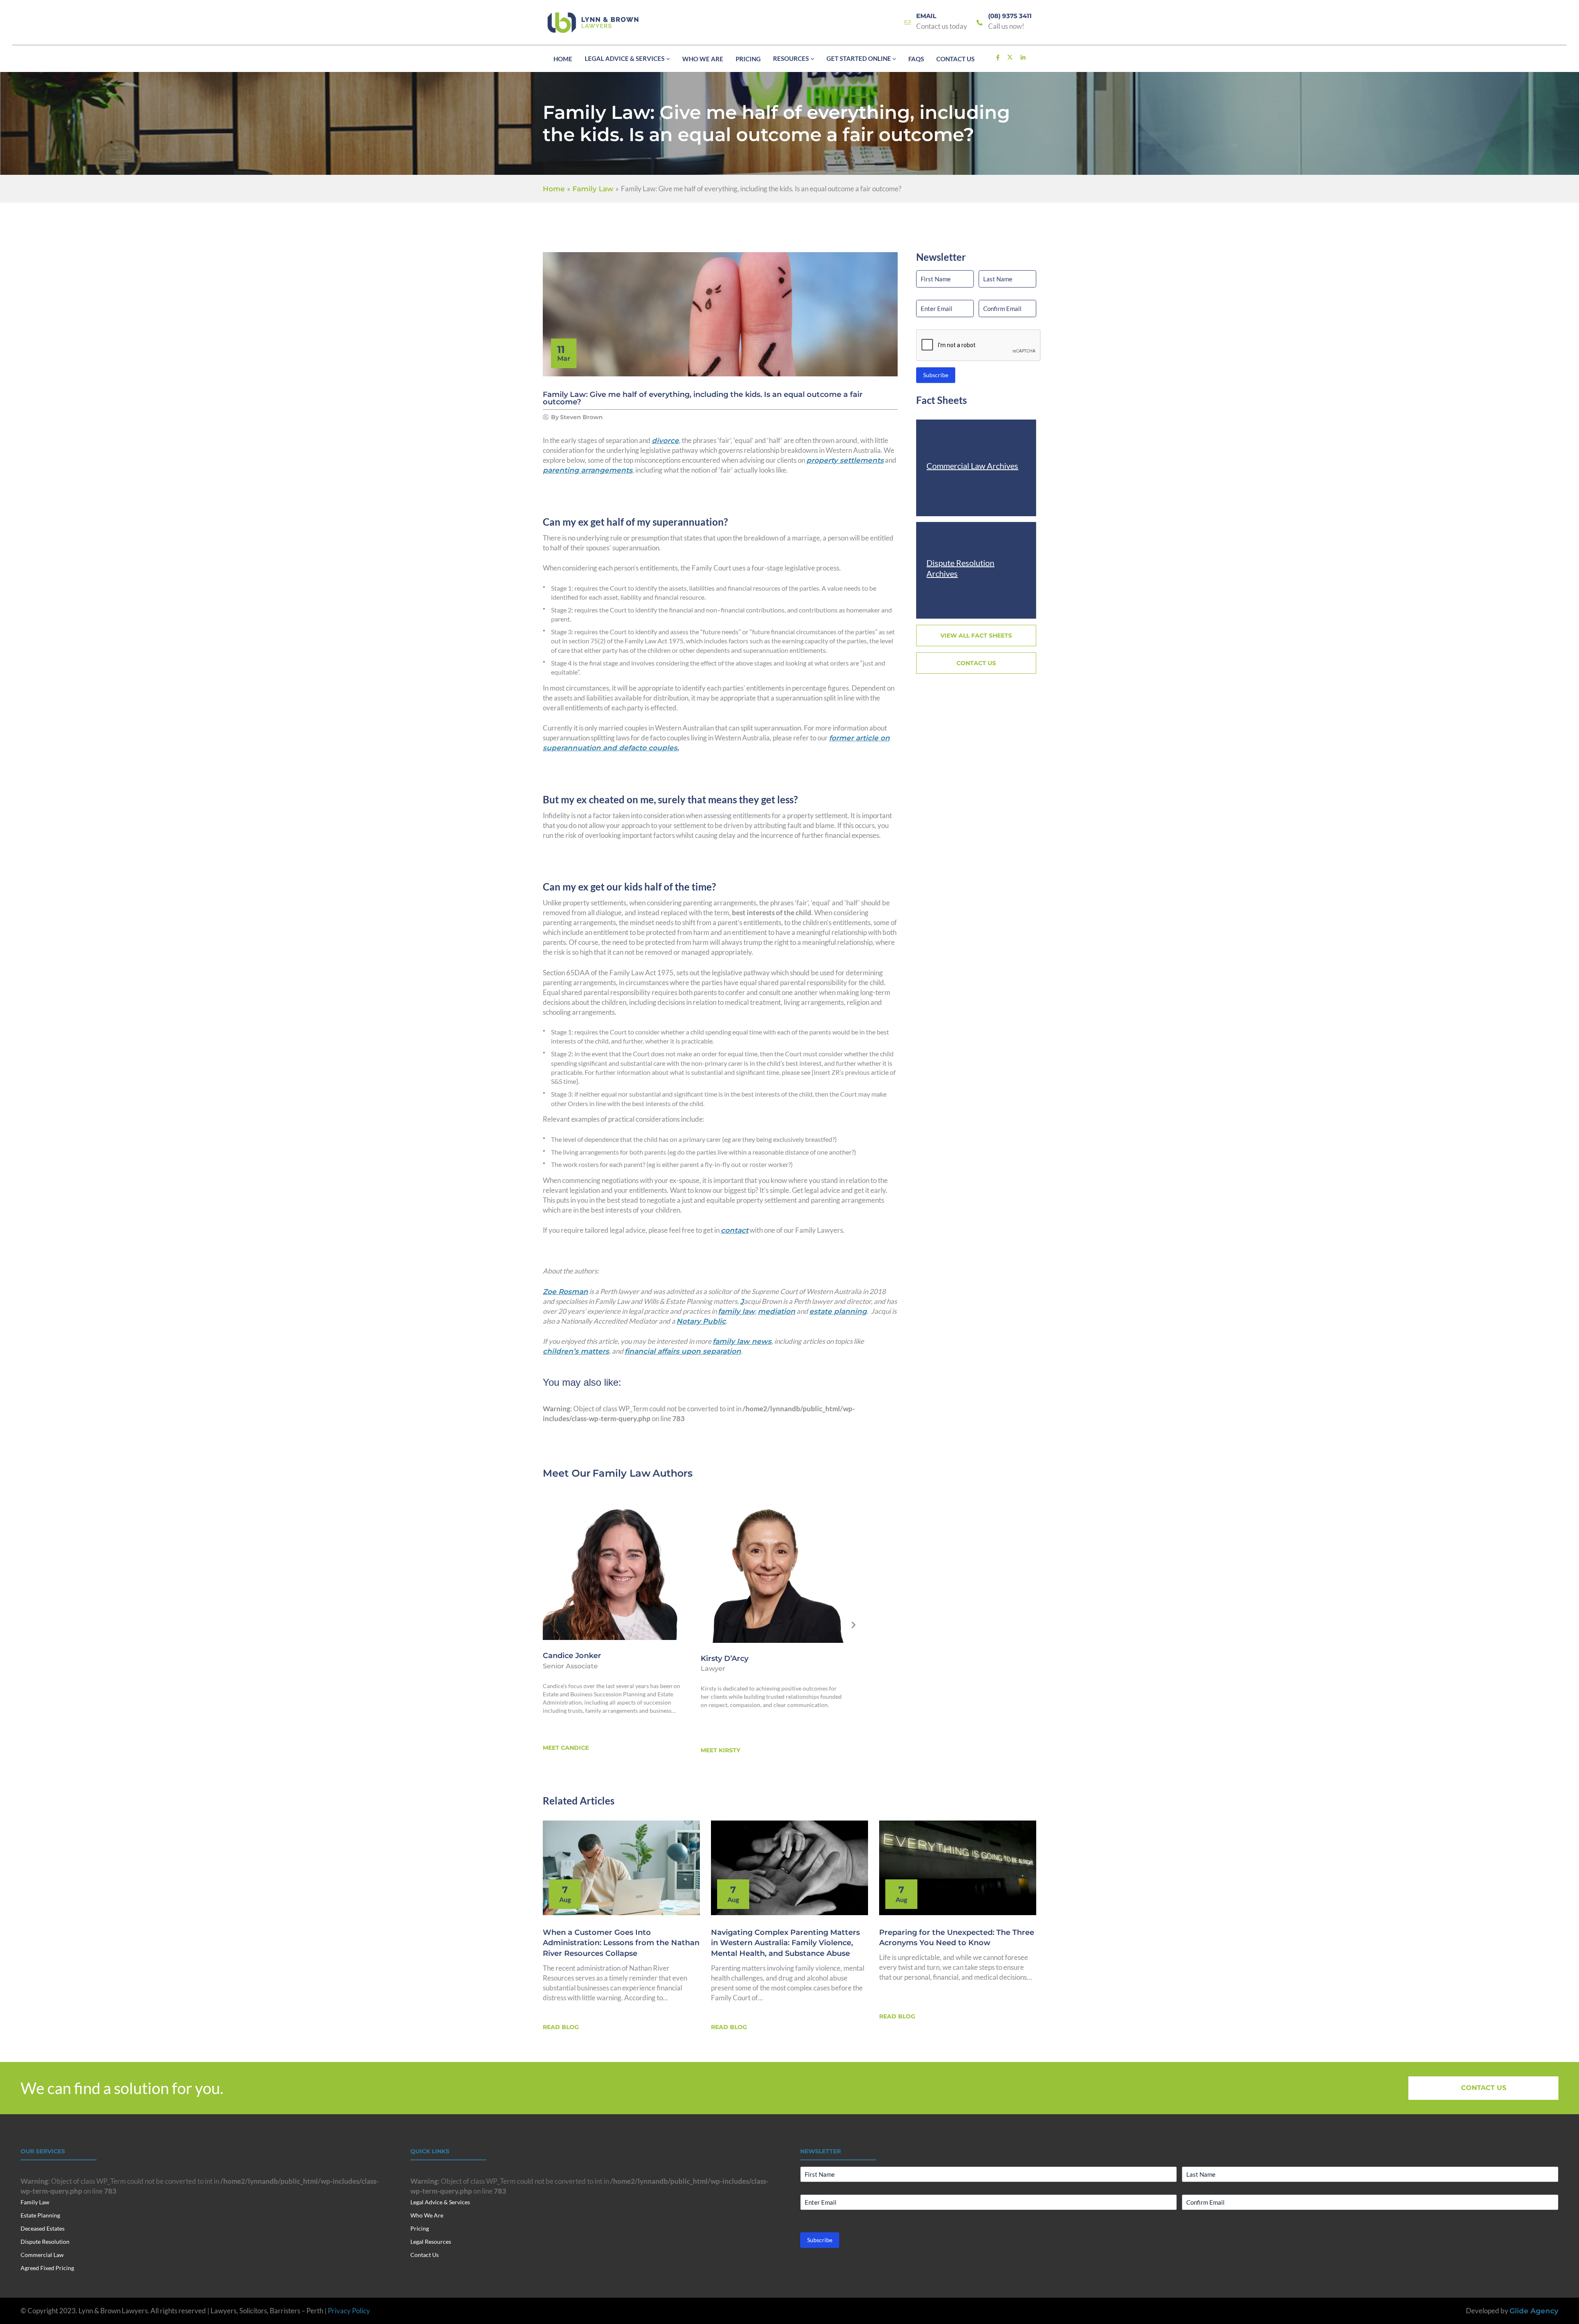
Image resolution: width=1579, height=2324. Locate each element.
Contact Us (425, 2255)
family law (736, 1311)
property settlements (845, 460)
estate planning (838, 1311)
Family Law (622, 1473)
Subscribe (936, 375)
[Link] (908, 23)
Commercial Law (42, 2255)
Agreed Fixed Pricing (47, 2268)
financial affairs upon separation (683, 1351)
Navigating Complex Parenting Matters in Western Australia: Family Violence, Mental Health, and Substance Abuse (785, 1943)
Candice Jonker (572, 1656)
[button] (667, 59)
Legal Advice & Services (440, 2202)
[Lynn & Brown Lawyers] (593, 23)
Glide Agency (1534, 2311)
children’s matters (576, 1351)
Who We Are (427, 2215)
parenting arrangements (588, 470)
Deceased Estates (43, 2228)
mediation (777, 1311)
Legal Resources (431, 2242)
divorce (665, 441)
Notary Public (701, 1321)
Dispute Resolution (45, 2242)
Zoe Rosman (565, 1292)
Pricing (420, 2228)
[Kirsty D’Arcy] (773, 1570)
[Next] (854, 1626)
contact (735, 1230)
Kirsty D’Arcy (725, 1658)
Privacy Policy (349, 2311)
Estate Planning (40, 2215)
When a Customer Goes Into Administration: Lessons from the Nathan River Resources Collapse (621, 1943)
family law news (742, 1341)
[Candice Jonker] (615, 1568)
